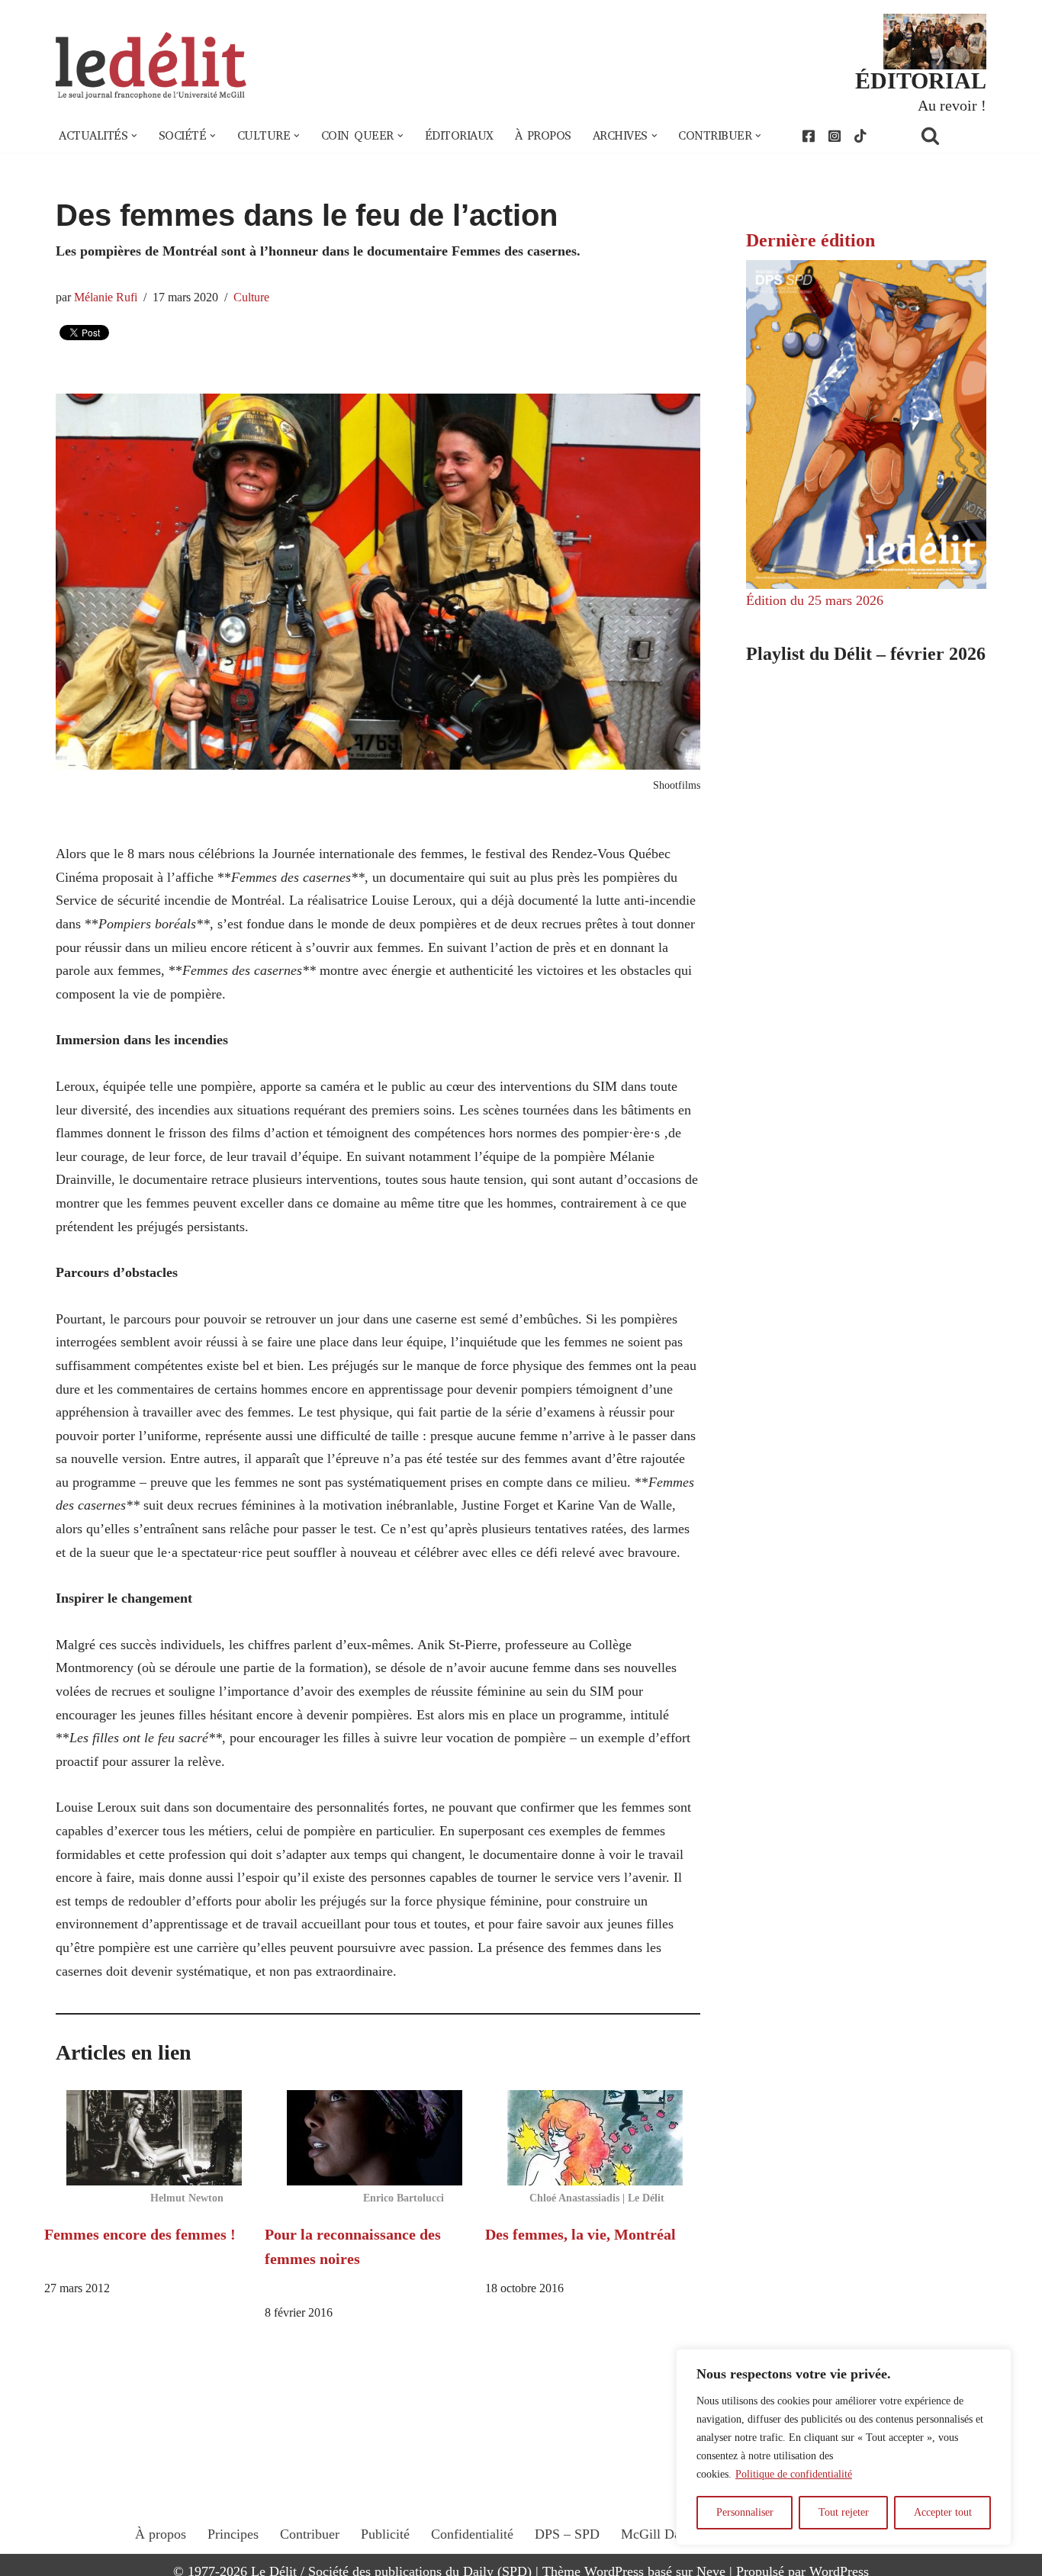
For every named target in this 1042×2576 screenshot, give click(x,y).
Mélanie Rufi (106, 297)
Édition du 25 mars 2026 (815, 600)
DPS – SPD (567, 2534)
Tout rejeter (844, 2512)
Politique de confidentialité (794, 2474)
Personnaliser (745, 2512)
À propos (543, 136)
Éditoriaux (459, 136)
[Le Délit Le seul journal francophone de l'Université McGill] (151, 66)
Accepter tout (943, 2512)
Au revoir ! (952, 105)
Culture (251, 297)
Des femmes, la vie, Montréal (580, 2234)
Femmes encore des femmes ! (140, 2234)
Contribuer (310, 2534)
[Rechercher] (950, 135)
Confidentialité (472, 2534)
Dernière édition (810, 240)
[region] (844, 2447)
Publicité (385, 2534)
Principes (233, 2534)
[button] (134, 136)
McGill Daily (658, 2534)
